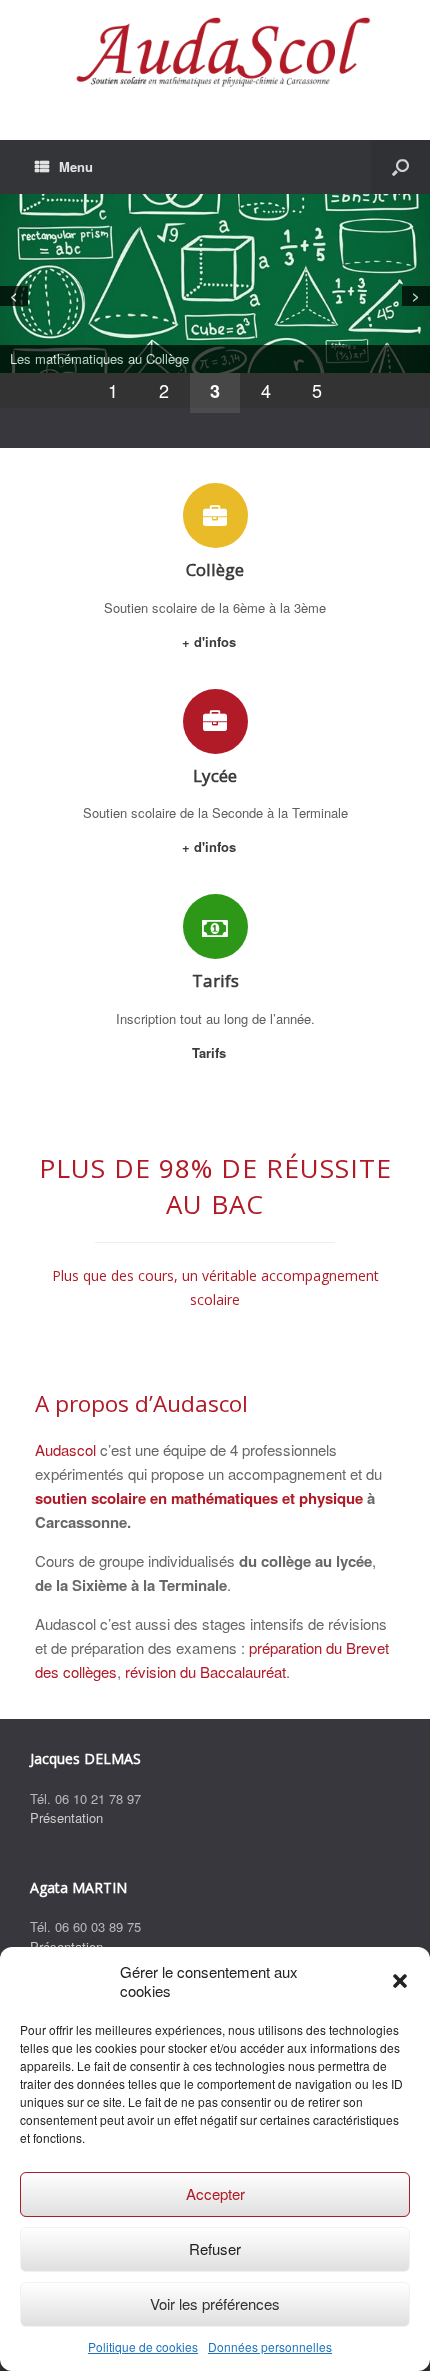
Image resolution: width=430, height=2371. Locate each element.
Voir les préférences (215, 2303)
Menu (76, 166)
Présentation (66, 1817)
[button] (400, 1981)
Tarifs (211, 1052)
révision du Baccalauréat (205, 1671)
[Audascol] (215, 55)
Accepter (215, 2193)
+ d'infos (211, 641)
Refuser (215, 2248)
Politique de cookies (143, 2346)
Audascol (65, 1449)
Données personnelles (270, 2346)
